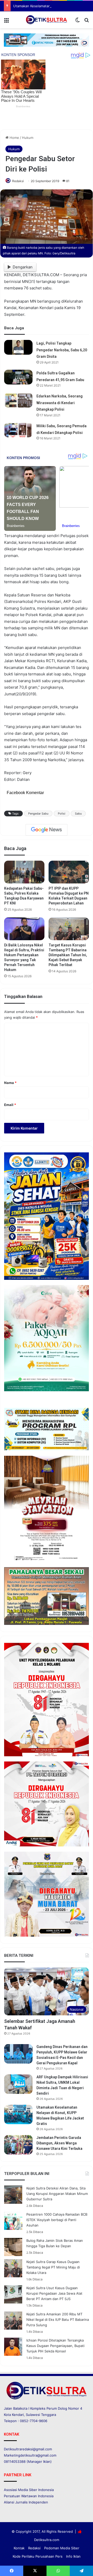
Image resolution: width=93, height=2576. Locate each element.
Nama (10, 1083)
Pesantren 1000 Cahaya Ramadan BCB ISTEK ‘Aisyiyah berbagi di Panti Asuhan (57, 2220)
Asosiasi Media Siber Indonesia (29, 2490)
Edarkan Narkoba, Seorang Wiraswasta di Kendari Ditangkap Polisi (60, 403)
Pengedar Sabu (38, 814)
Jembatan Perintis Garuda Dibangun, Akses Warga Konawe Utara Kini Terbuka (59, 2143)
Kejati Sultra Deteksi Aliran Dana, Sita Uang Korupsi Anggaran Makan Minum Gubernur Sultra (57, 2194)
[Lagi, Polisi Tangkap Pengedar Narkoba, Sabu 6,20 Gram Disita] (18, 347)
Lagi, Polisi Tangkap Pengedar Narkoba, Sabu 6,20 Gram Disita (62, 350)
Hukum (28, 138)
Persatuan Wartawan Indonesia (29, 2496)
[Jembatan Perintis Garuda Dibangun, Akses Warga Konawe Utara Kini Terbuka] (18, 2145)
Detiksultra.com (47, 2540)
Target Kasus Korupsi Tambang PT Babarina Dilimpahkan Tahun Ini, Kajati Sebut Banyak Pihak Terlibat (68, 955)
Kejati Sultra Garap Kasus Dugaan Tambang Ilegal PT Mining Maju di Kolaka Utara (53, 2267)
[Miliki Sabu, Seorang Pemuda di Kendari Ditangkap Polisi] (18, 430)
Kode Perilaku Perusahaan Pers (38, 2556)
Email (10, 1105)
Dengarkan (23, 267)
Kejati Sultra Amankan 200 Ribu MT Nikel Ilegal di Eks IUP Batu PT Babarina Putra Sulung (58, 2320)
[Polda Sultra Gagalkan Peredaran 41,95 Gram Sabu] (18, 377)
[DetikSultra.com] (47, 20)
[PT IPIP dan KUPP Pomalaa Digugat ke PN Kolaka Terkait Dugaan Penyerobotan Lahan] (69, 872)
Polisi (62, 814)
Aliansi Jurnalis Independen (26, 2502)
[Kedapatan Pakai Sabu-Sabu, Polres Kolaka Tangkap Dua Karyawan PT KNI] (24, 872)
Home (14, 138)
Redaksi (18, 181)
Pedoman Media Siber (62, 2548)
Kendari (18, 2415)
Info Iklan (73, 2556)
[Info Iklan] (47, 40)
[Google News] (47, 830)
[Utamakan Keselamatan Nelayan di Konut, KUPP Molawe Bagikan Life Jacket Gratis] (18, 2114)
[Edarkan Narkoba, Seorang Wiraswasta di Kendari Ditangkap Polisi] (18, 400)
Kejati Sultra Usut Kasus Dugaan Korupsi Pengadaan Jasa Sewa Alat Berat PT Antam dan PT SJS (54, 2293)
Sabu (78, 814)
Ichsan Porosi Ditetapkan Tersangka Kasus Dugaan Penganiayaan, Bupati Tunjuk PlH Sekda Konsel (55, 2346)
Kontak (19, 2548)
